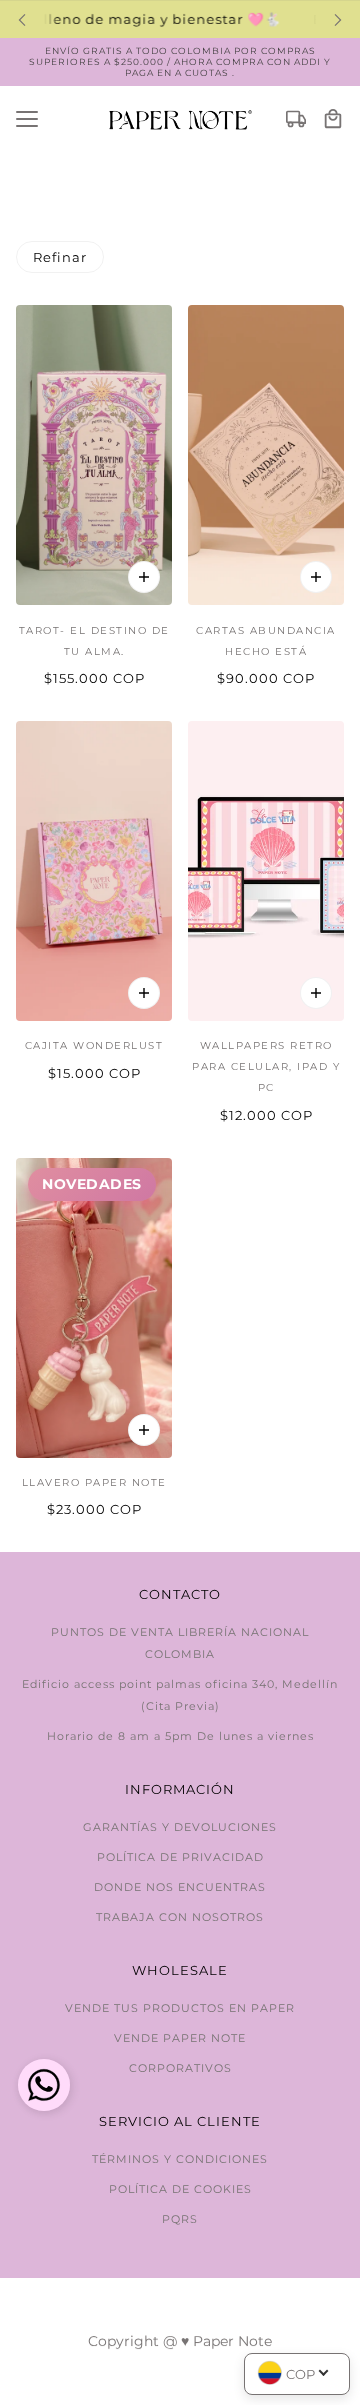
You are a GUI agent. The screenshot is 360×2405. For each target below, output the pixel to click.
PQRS (180, 2219)
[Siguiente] (338, 19)
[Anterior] (22, 19)
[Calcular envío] (296, 120)
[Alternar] (27, 120)
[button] (44, 2087)
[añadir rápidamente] (144, 577)
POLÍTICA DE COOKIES (180, 2189)
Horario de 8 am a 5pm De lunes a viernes (180, 1736)
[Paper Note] (180, 119)
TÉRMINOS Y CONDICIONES (180, 2159)
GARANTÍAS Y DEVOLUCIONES (180, 1827)
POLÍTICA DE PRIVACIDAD (180, 1857)
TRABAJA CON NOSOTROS (180, 1917)
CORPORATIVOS (180, 2068)
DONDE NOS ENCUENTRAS (180, 1887)
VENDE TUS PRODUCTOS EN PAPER (180, 2008)
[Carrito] (333, 120)
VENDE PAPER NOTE (180, 2038)
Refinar (60, 257)
